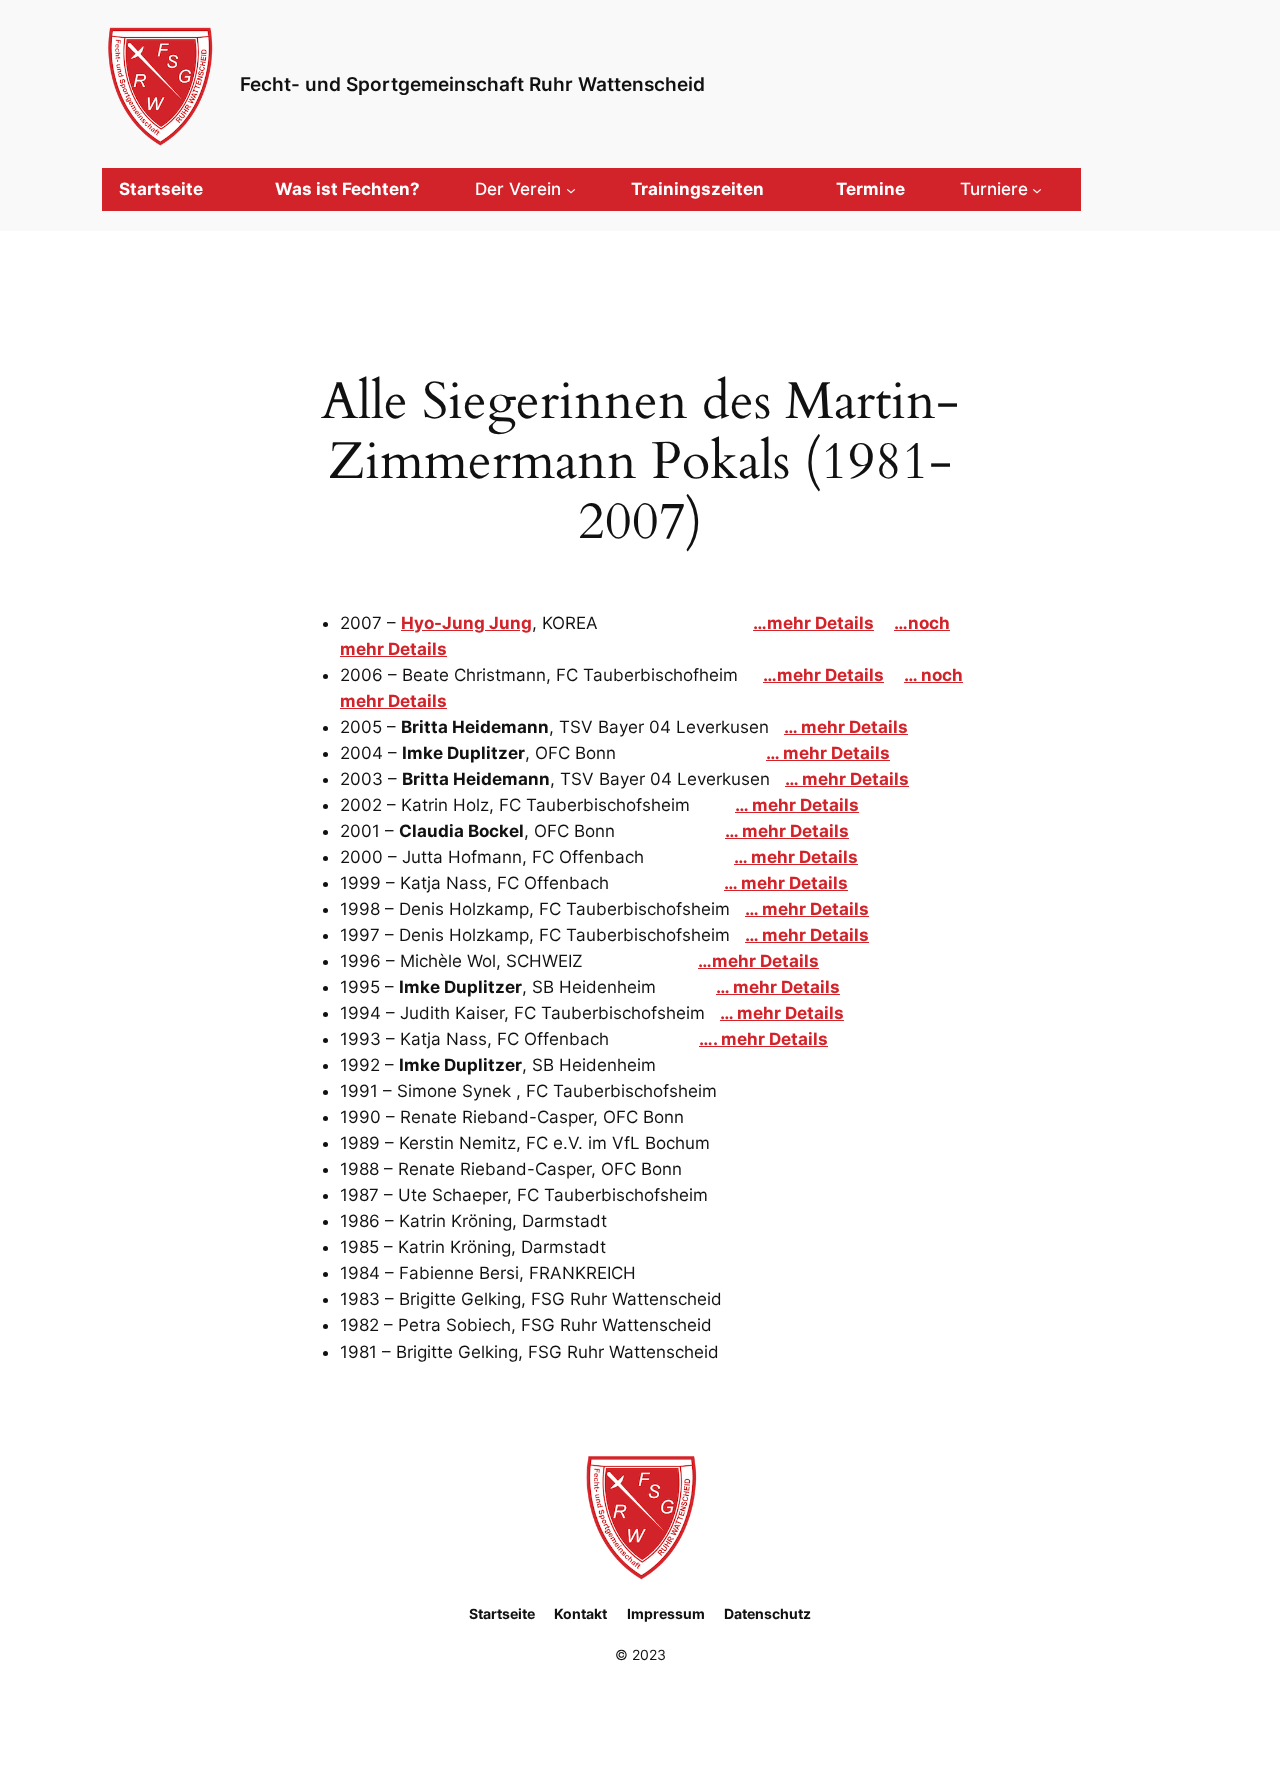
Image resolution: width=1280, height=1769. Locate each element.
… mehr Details (846, 727)
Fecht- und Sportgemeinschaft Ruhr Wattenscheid (472, 84)
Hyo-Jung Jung (466, 623)
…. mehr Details (763, 1039)
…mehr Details (813, 623)
